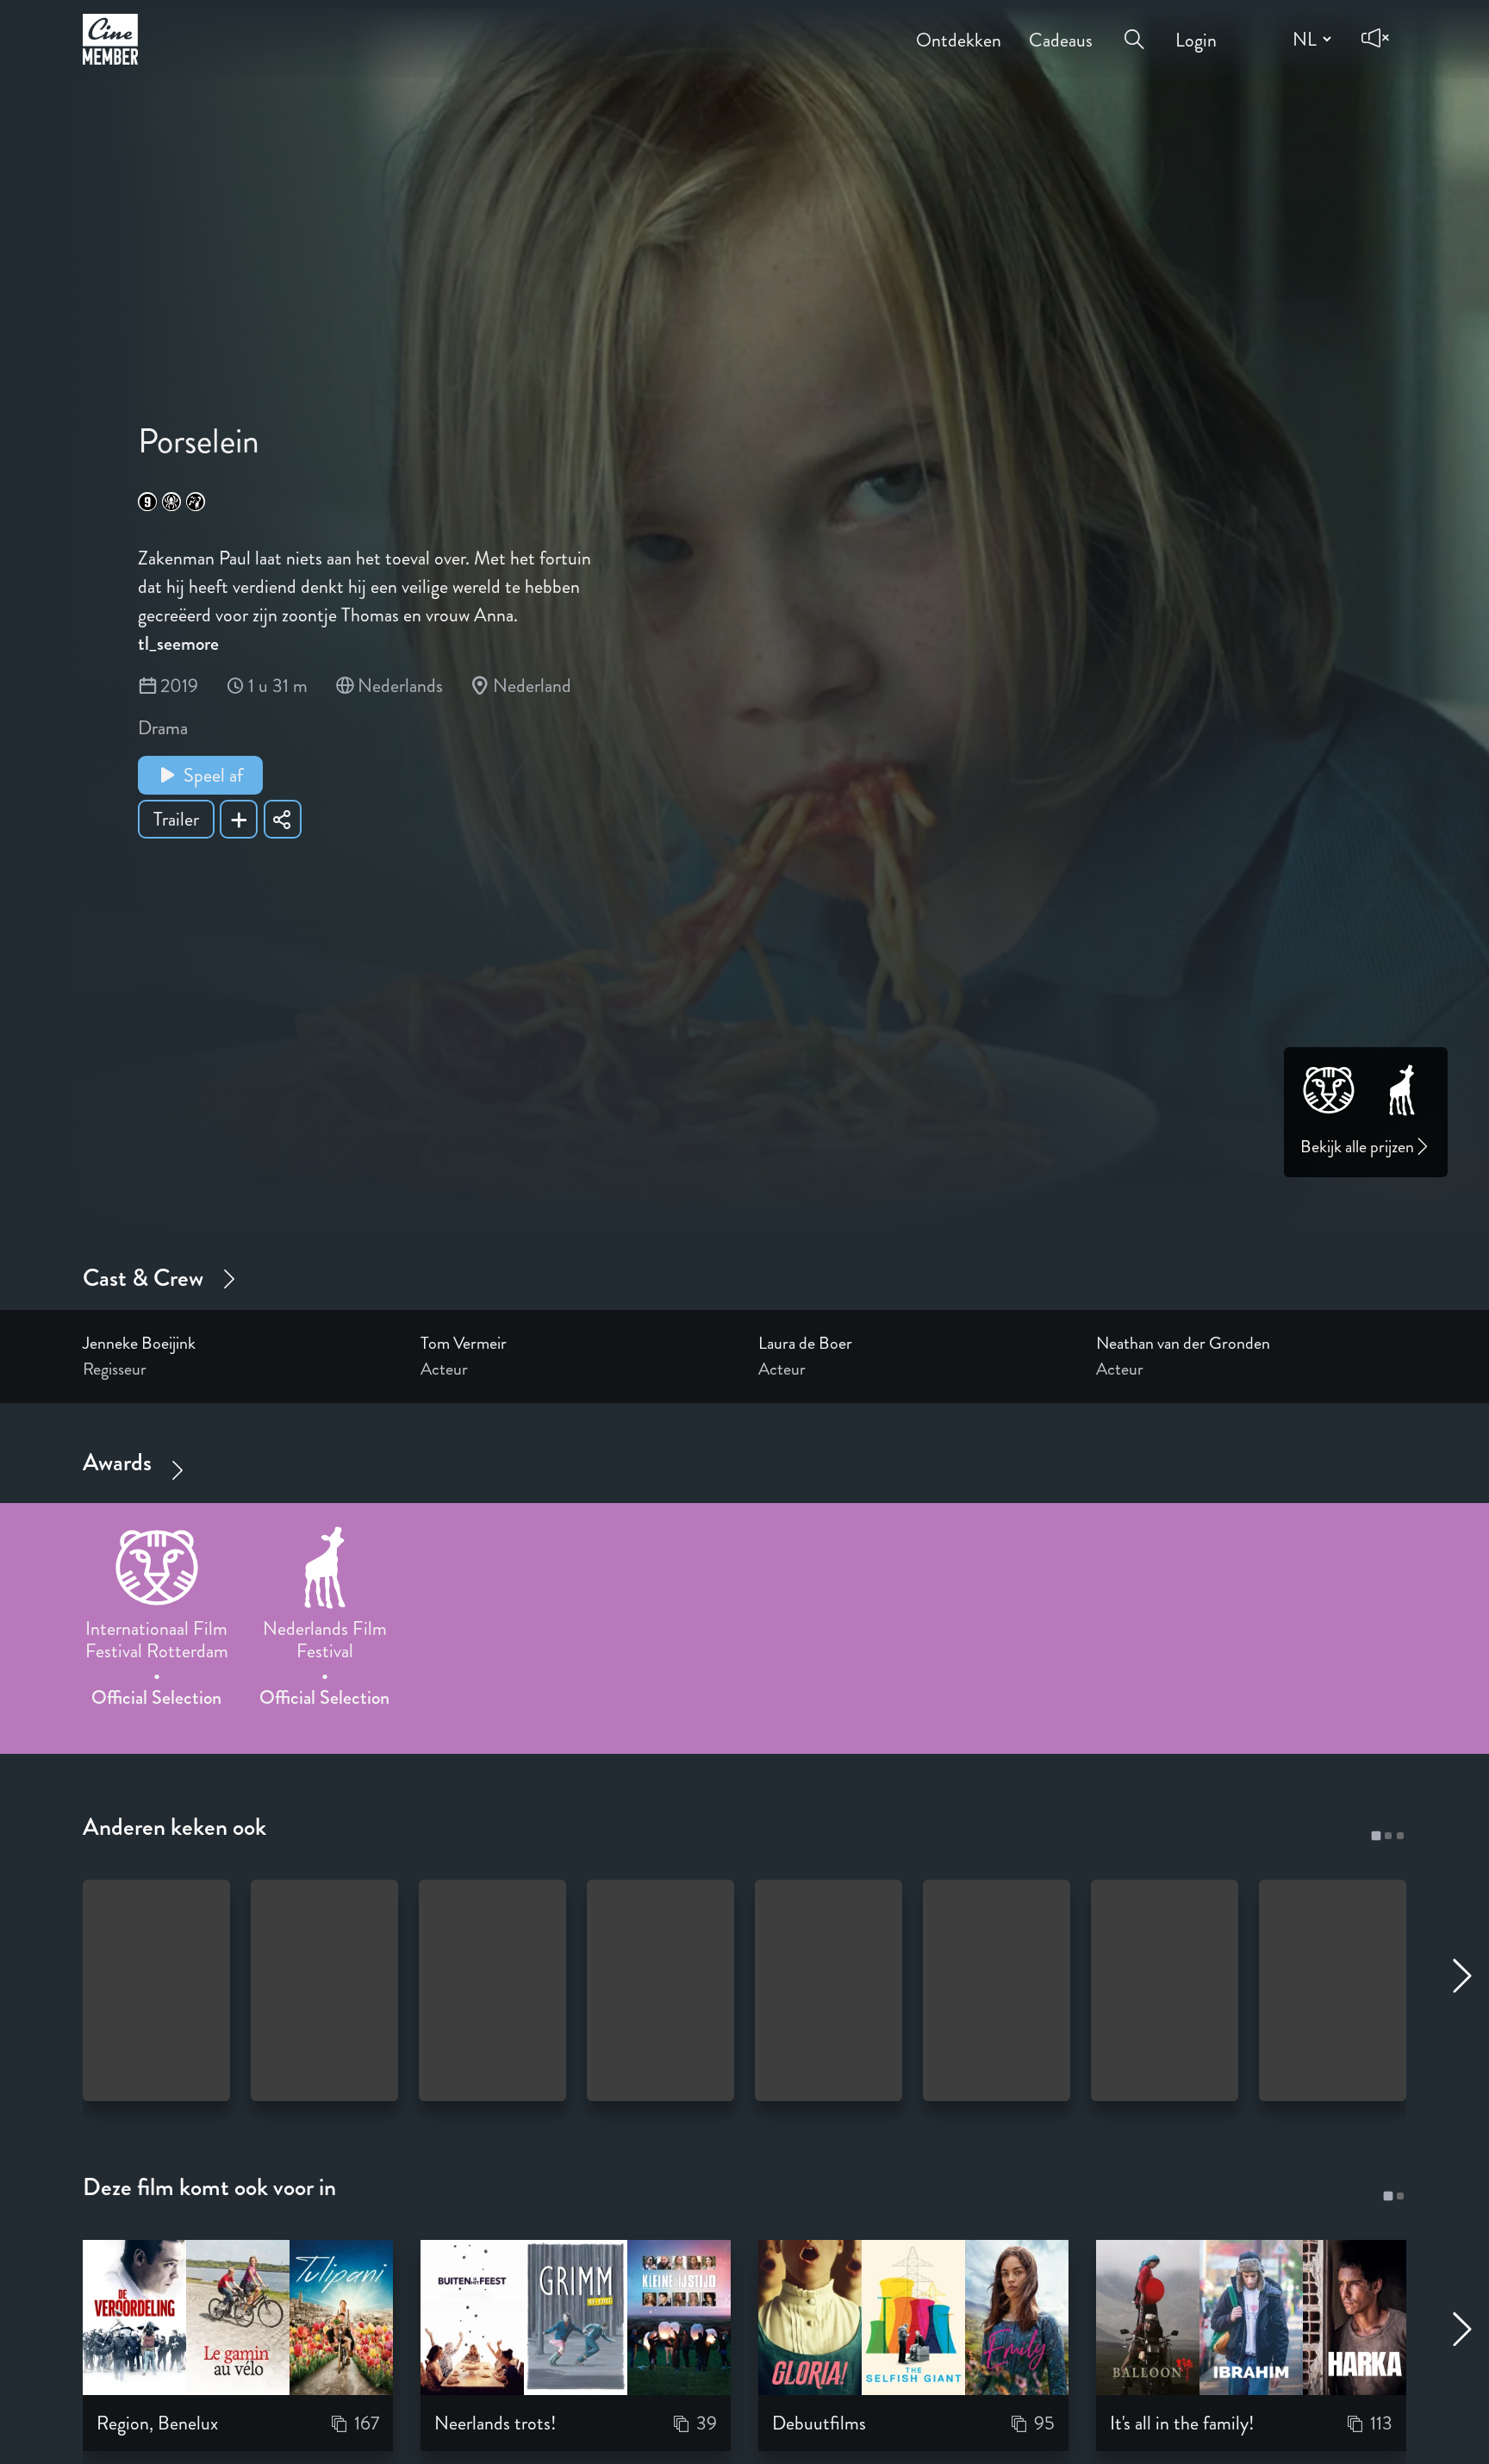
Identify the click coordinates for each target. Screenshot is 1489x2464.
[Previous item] (19, 1613)
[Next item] (1470, 1613)
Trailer (176, 819)
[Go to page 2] (1388, 1836)
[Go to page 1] (1376, 1835)
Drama (163, 728)
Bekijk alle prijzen (1357, 1147)
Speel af (213, 775)
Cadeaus (1061, 28)
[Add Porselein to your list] (239, 819)
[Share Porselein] (283, 819)
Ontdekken (959, 28)
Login (1196, 28)
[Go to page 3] (1400, 1836)
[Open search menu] (1134, 27)
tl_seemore (178, 643)
